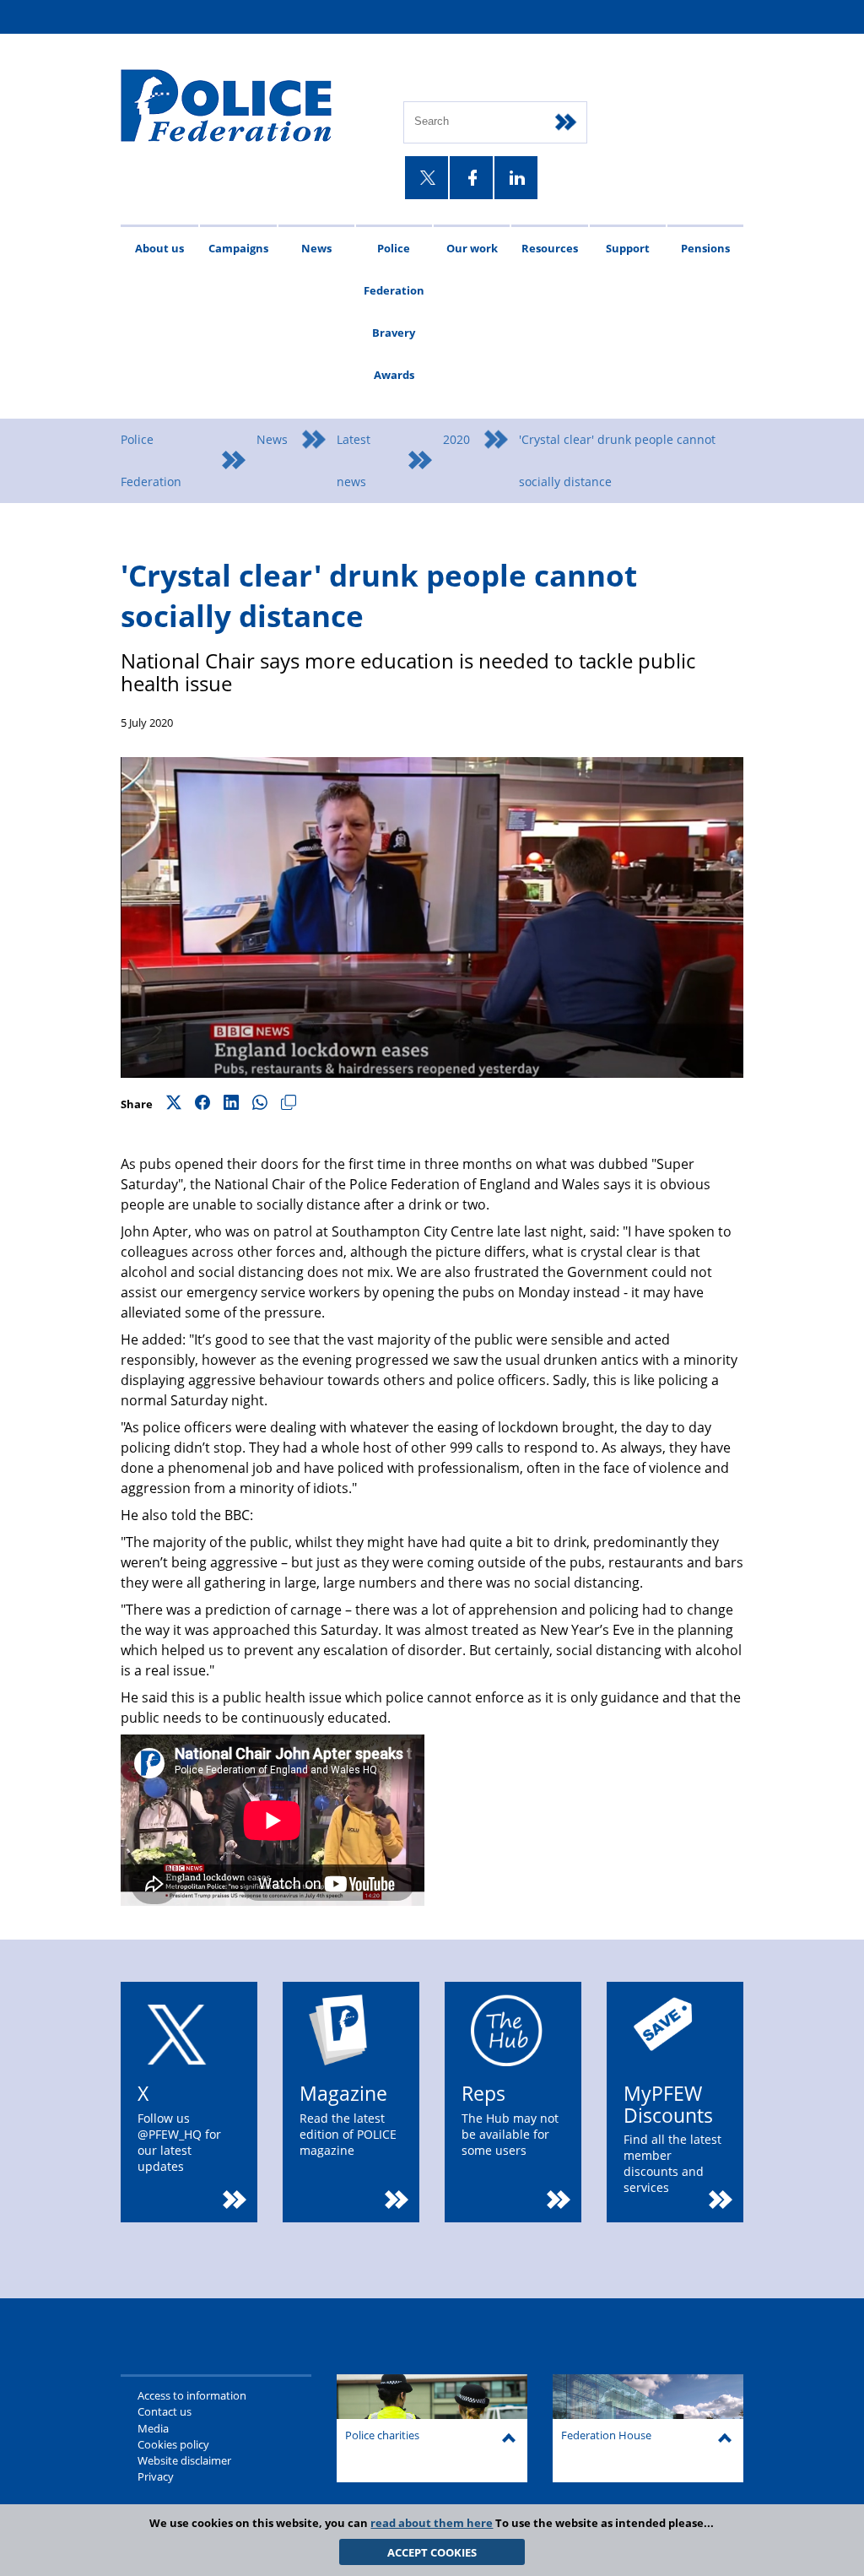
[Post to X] (174, 1104)
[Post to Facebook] (202, 1104)
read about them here (432, 2523)
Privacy (156, 2476)
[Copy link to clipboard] (289, 1104)
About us (159, 248)
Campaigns (238, 248)
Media (153, 2428)
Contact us (165, 2411)
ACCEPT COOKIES (432, 2552)
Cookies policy (173, 2444)
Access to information (192, 2395)
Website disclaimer (184, 2460)
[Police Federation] (249, 107)
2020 (456, 439)
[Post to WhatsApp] (260, 1104)
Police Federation (151, 460)
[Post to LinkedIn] (231, 1104)
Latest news (354, 460)
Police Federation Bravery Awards (394, 311)
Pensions (705, 248)
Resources (550, 248)
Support (628, 248)
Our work (472, 248)
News (316, 248)
